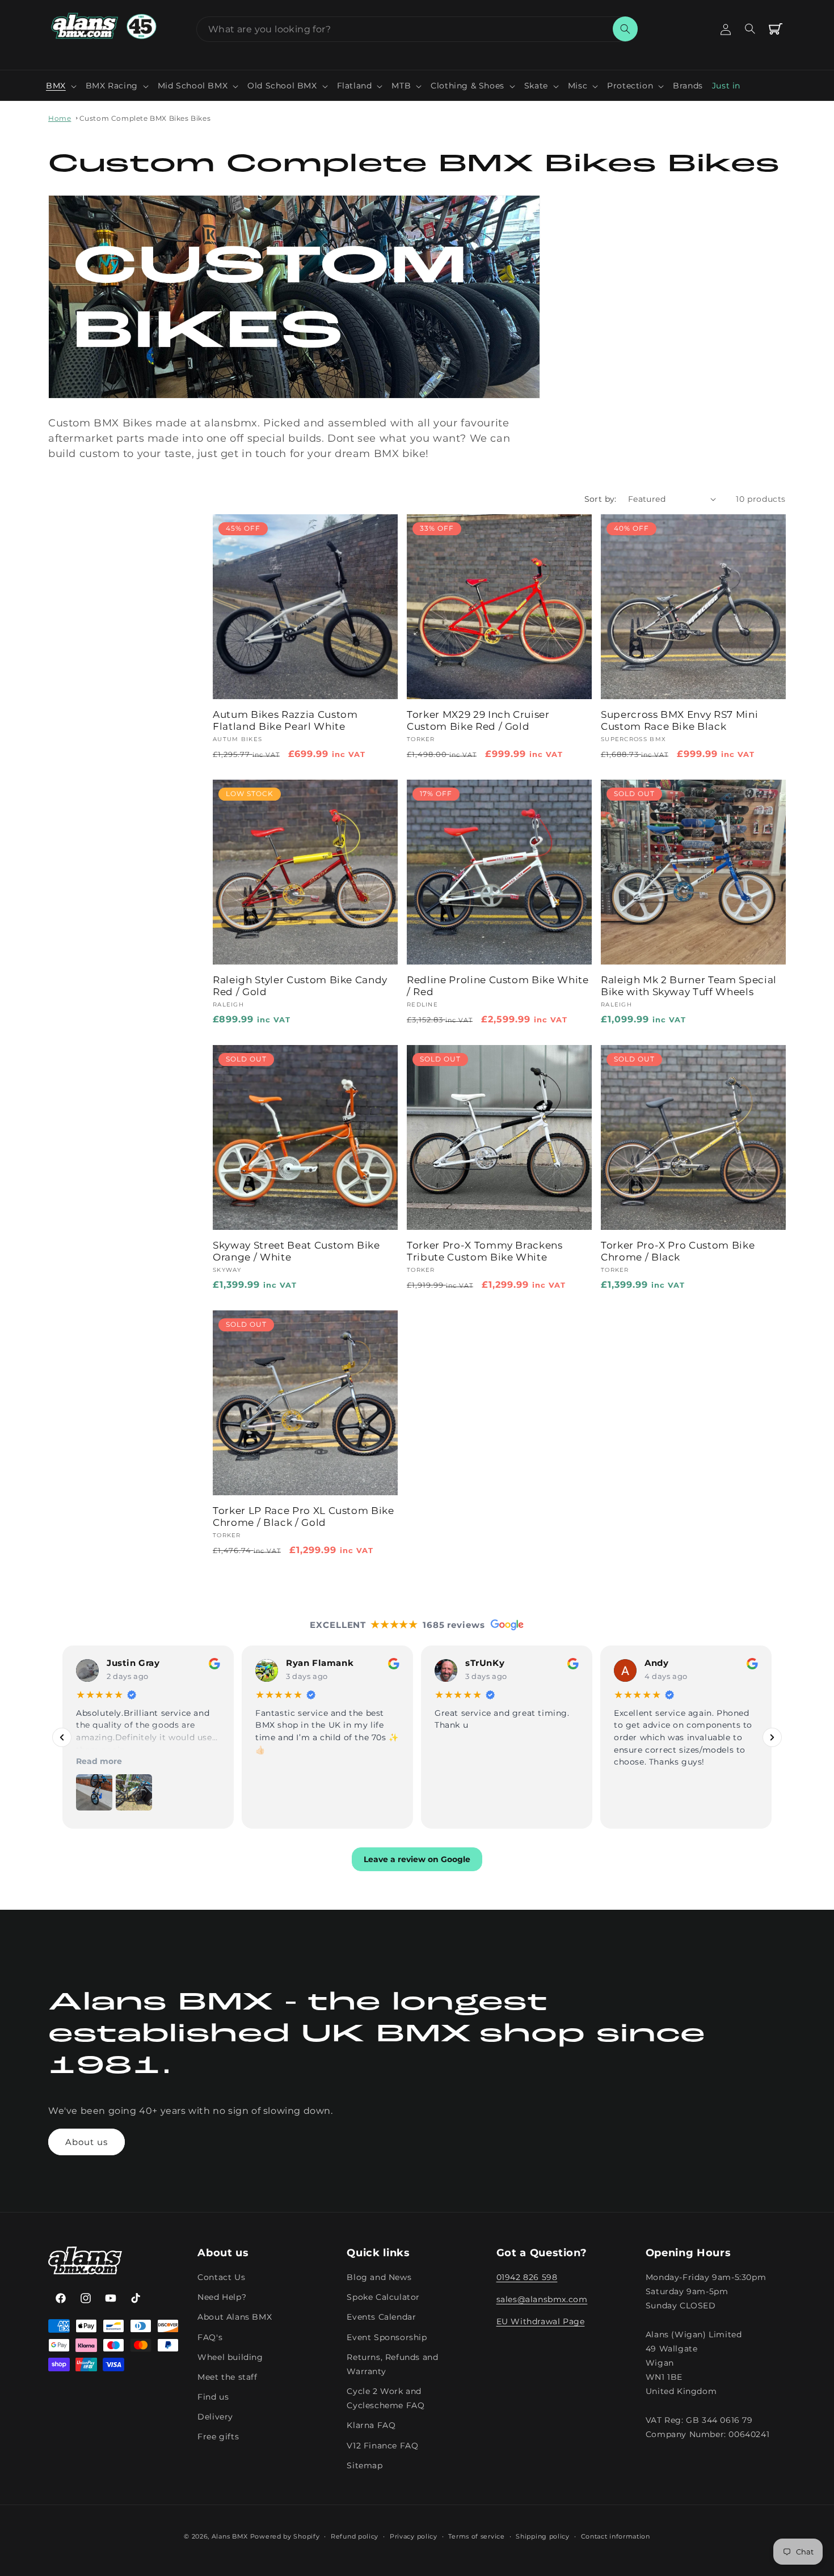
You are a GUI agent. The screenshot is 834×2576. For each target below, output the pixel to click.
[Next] (772, 1737)
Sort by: (601, 499)
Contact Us (221, 2278)
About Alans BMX (235, 2317)
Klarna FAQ (371, 2426)
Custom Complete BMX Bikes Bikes (145, 118)
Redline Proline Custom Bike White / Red (498, 986)
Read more (99, 1761)
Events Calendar (381, 2317)
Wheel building (230, 2357)
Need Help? (222, 2298)
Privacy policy (414, 2536)
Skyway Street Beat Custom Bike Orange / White (296, 1251)
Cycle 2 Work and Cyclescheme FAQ (386, 2399)
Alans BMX (230, 2536)
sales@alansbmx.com (542, 2300)
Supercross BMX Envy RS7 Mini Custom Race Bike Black (679, 720)
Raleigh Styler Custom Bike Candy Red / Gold (300, 986)
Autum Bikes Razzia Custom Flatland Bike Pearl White (285, 720)
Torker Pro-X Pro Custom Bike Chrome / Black (678, 1251)
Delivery (215, 2417)
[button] (61, 86)
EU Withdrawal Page (541, 2322)
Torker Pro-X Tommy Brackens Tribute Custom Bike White (485, 1251)
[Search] (625, 29)
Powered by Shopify (285, 2536)
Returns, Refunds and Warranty (392, 2364)
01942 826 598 (527, 2278)
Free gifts (218, 2437)
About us (87, 2142)
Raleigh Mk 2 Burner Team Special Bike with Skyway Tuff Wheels (689, 986)
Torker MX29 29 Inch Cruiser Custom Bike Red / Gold (478, 720)
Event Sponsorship (387, 2337)
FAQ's (210, 2337)
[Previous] (62, 1737)
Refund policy (355, 2536)
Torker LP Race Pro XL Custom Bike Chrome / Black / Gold (304, 1517)
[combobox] (417, 29)
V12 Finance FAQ (382, 2446)
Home (60, 118)
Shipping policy (543, 2536)
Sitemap (365, 2465)
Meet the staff (227, 2377)
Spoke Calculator (383, 2298)
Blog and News (379, 2278)
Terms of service (476, 2536)
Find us (213, 2397)
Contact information (616, 2536)
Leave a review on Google (417, 1859)
